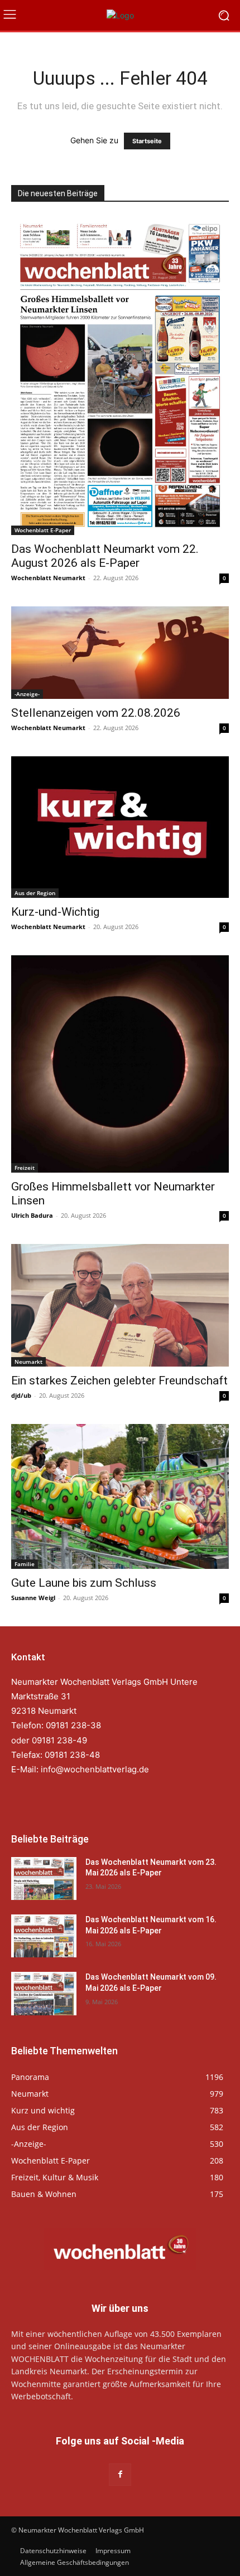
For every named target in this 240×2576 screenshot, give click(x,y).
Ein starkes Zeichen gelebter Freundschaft (119, 1381)
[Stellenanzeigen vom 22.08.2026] (120, 653)
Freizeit (25, 1168)
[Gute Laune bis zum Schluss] (120, 1497)
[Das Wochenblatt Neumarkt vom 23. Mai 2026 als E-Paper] (44, 1878)
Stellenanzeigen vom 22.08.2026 (96, 713)
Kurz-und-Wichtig (55, 912)
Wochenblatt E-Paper (43, 530)
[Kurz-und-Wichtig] (120, 827)
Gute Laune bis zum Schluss (84, 1583)
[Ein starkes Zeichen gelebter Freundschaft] (120, 1305)
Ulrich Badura (32, 1215)
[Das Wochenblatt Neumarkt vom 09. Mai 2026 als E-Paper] (44, 1993)
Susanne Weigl (33, 1598)
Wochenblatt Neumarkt (48, 578)
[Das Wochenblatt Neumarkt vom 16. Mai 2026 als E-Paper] (44, 1936)
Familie (25, 1564)
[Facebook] (120, 2474)
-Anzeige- (27, 694)
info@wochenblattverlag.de (95, 1769)
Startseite (147, 141)
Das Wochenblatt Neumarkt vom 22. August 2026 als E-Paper (105, 556)
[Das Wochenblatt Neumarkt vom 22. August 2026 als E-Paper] (120, 376)
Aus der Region (35, 893)
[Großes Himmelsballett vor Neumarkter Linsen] (120, 1064)
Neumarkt (28, 1362)
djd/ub (21, 1395)
